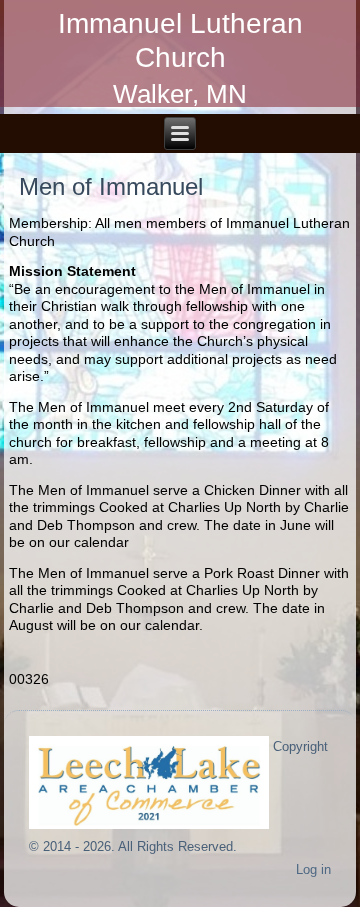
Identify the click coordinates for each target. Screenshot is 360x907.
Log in (313, 869)
